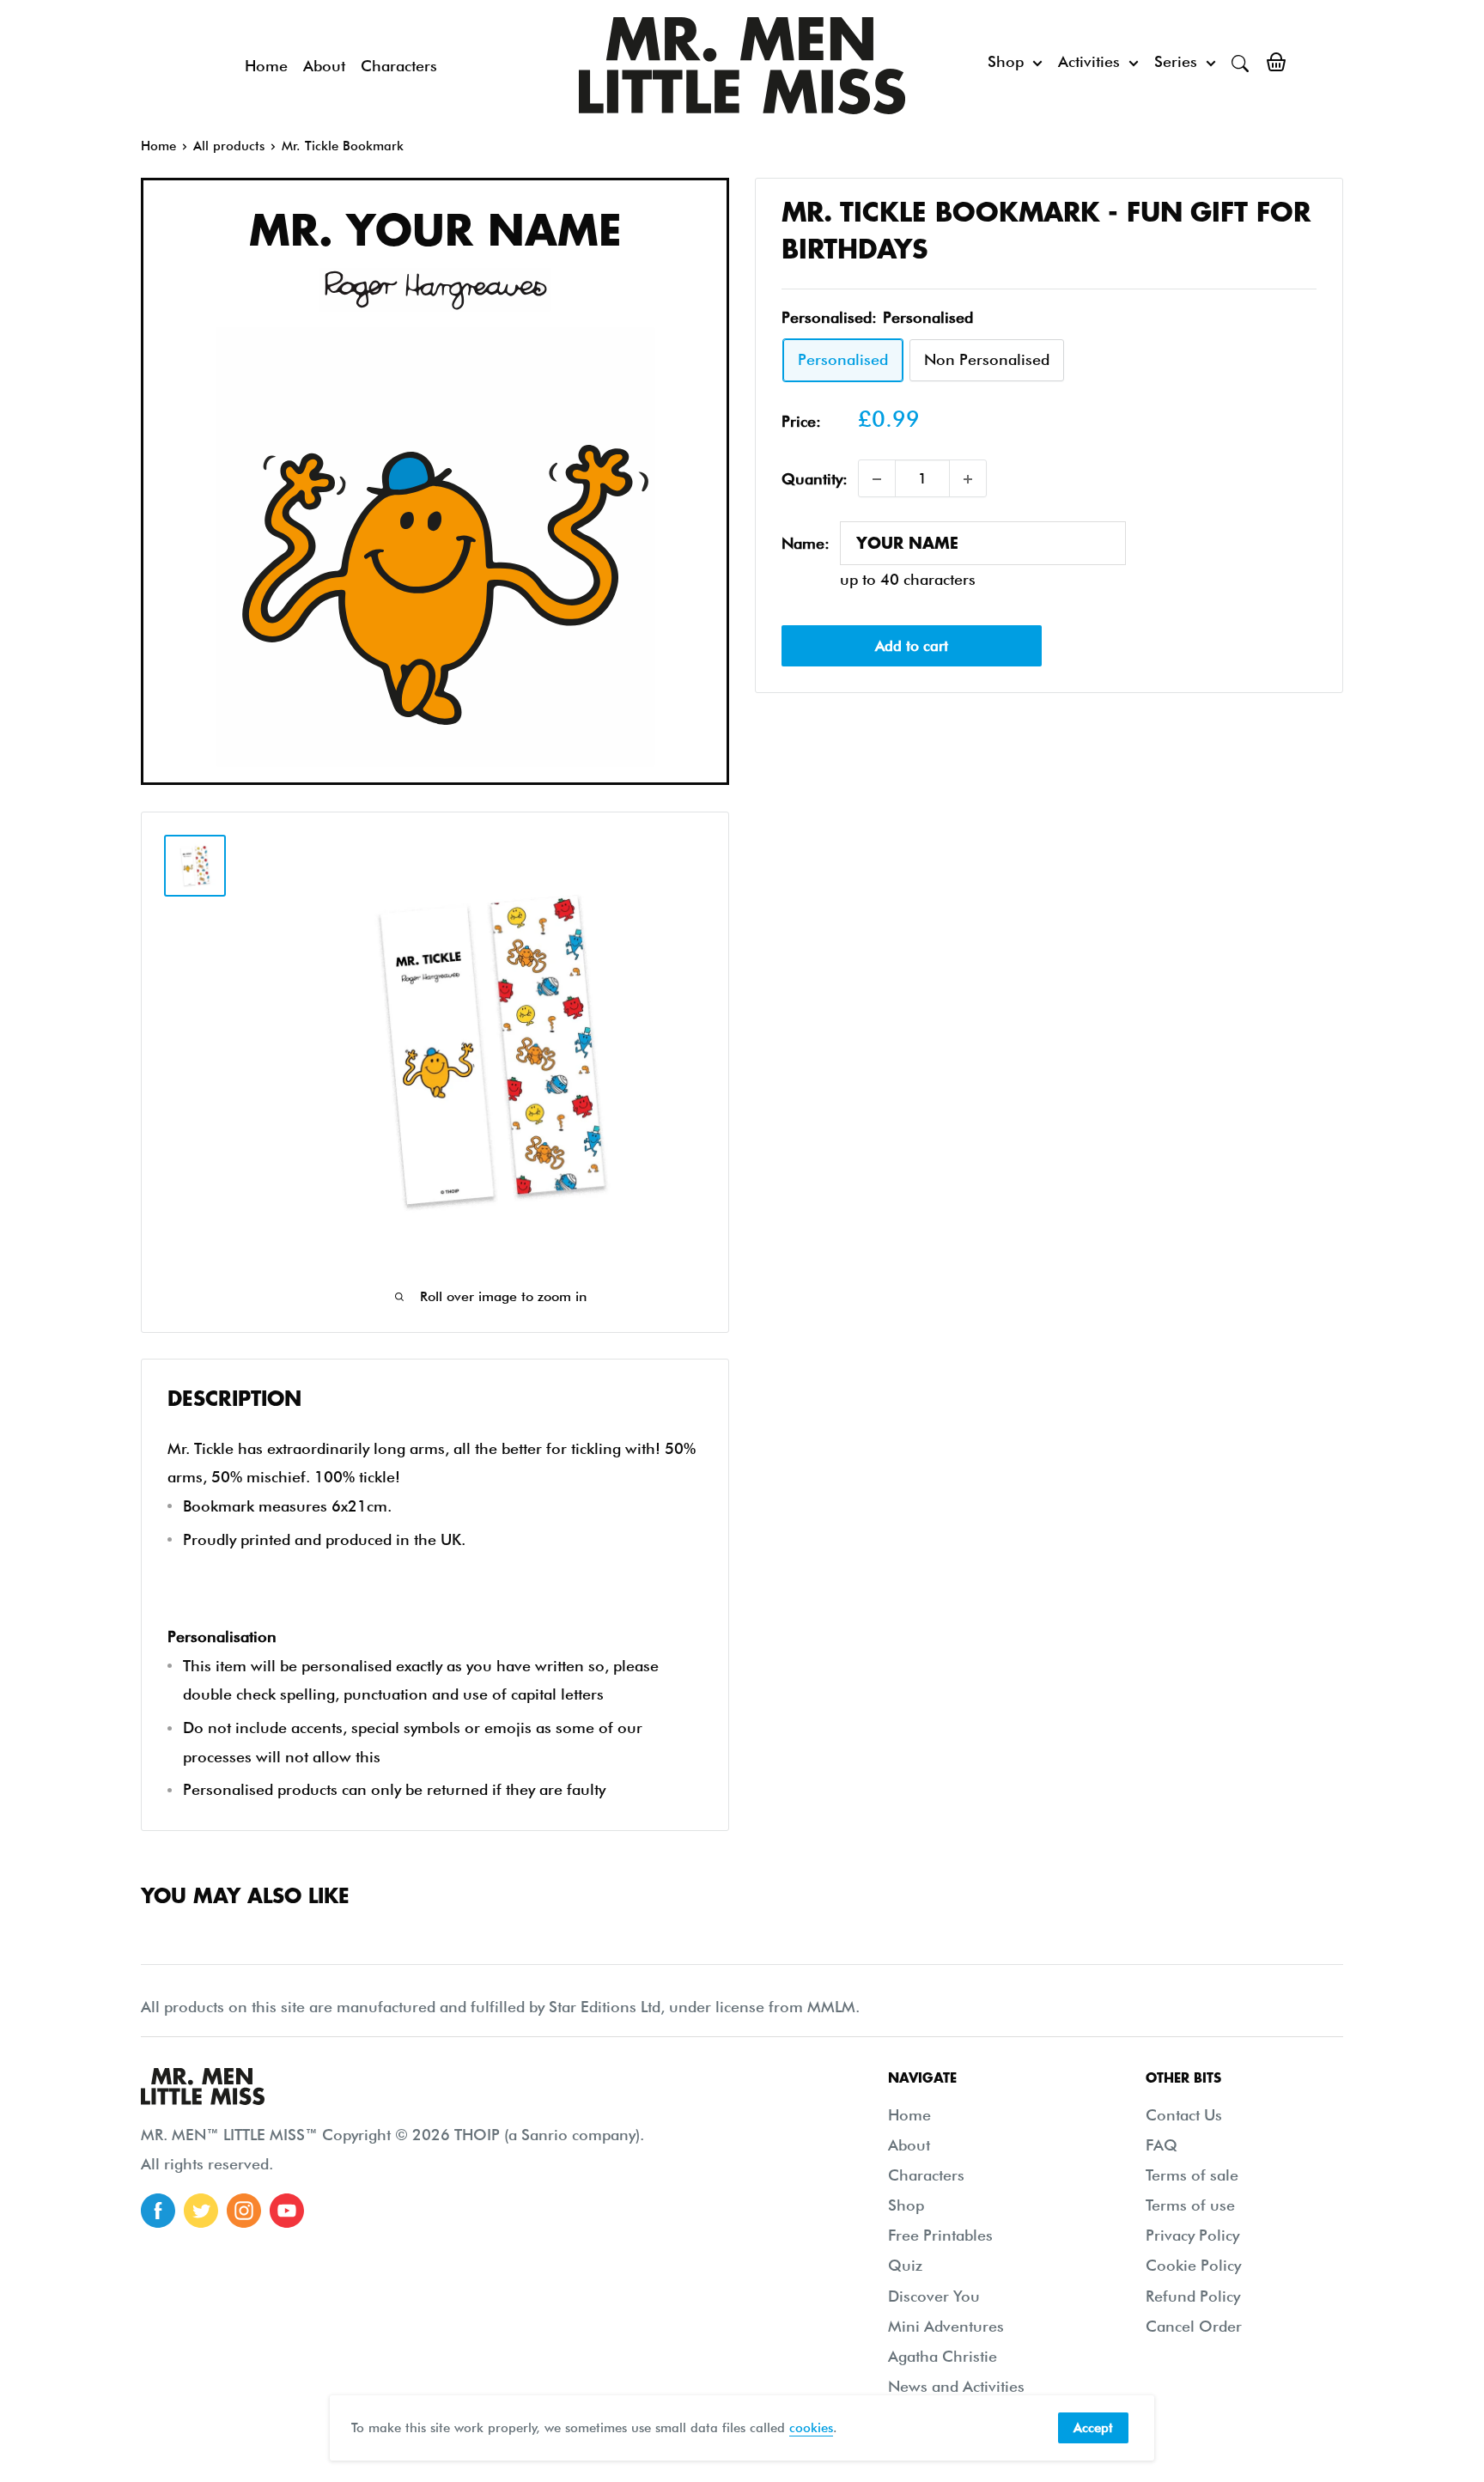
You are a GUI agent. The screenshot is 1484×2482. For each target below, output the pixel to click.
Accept (1093, 2428)
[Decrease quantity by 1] (877, 479)
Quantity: (815, 479)
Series (1176, 61)
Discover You (934, 2296)
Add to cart (912, 646)
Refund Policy (1193, 2296)
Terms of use (1190, 2205)
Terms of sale (1192, 2175)
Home (266, 66)
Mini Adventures (946, 2326)
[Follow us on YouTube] (287, 2211)
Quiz (905, 2265)
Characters (399, 66)
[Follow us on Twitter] (201, 2211)
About (324, 66)
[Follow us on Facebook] (158, 2211)
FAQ (1162, 2145)
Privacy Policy (1192, 2235)
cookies (811, 2428)
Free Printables (940, 2235)
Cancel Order (1194, 2326)
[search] (1240, 62)
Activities (1089, 61)
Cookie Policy (1193, 2265)
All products (229, 146)
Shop (1006, 61)
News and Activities (956, 2386)
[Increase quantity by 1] (968, 479)
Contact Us (1184, 2115)
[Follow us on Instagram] (244, 2211)
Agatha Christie (943, 2356)
